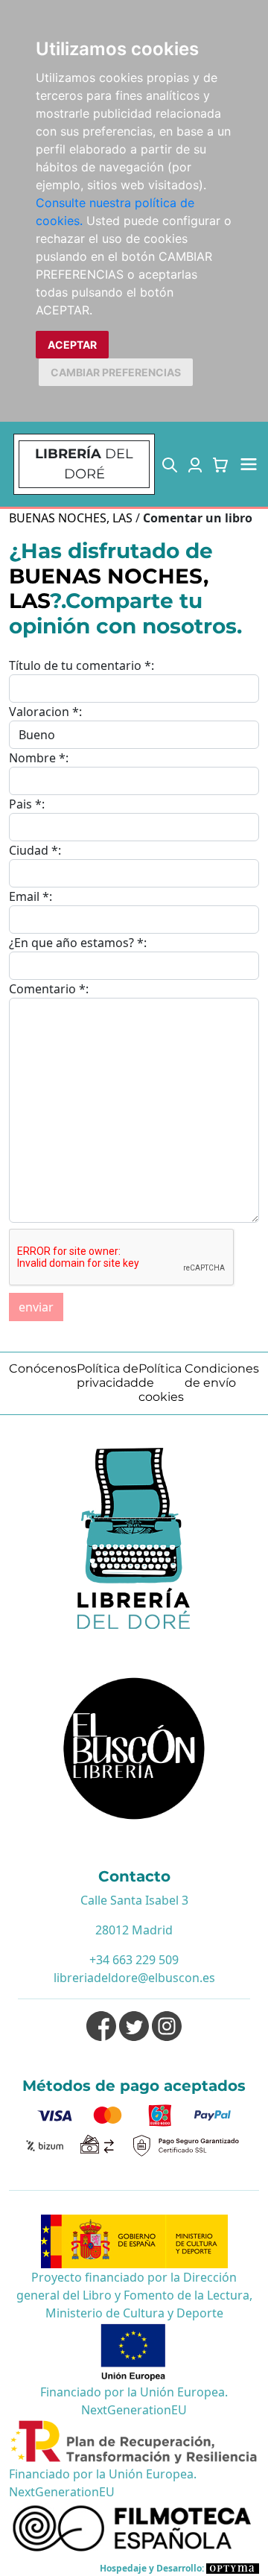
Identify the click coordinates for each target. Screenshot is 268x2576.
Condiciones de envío (222, 1376)
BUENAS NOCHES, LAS (71, 518)
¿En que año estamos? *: (78, 943)
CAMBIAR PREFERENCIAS (116, 372)
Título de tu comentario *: (82, 665)
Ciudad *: (35, 850)
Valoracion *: (45, 712)
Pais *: (27, 804)
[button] (170, 464)
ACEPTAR (72, 345)
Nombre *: (39, 758)
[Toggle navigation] (249, 464)
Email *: (31, 896)
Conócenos (43, 1368)
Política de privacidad (108, 1376)
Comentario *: (49, 989)
